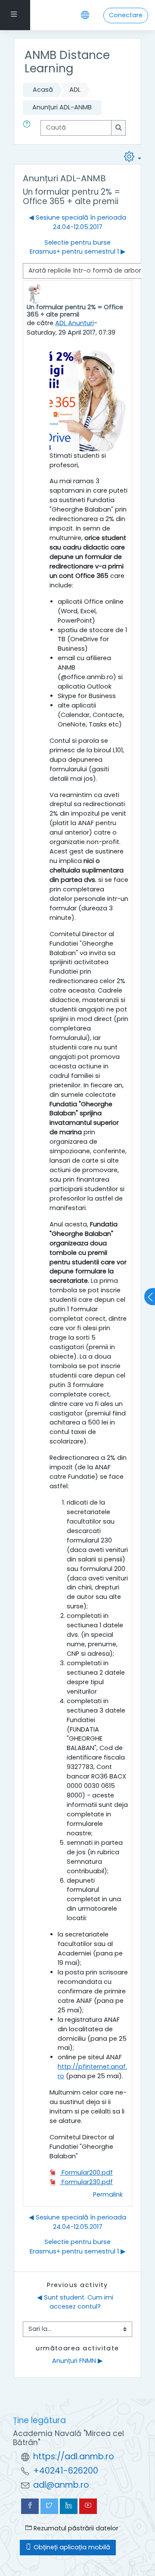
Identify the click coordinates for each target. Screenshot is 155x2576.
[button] (28, 128)
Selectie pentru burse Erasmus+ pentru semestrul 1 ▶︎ (78, 247)
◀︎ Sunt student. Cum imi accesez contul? (76, 2302)
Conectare (126, 15)
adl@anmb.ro (61, 2485)
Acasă (43, 90)
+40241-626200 (66, 2471)
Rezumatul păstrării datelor (75, 2528)
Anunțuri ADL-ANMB (62, 107)
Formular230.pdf (86, 2182)
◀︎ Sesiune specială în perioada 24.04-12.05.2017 (77, 222)
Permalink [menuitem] (108, 2194)
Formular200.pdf (86, 2173)
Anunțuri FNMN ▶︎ (77, 2361)
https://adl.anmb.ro (74, 2457)
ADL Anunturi (74, 323)
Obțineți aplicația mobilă (71, 2547)
